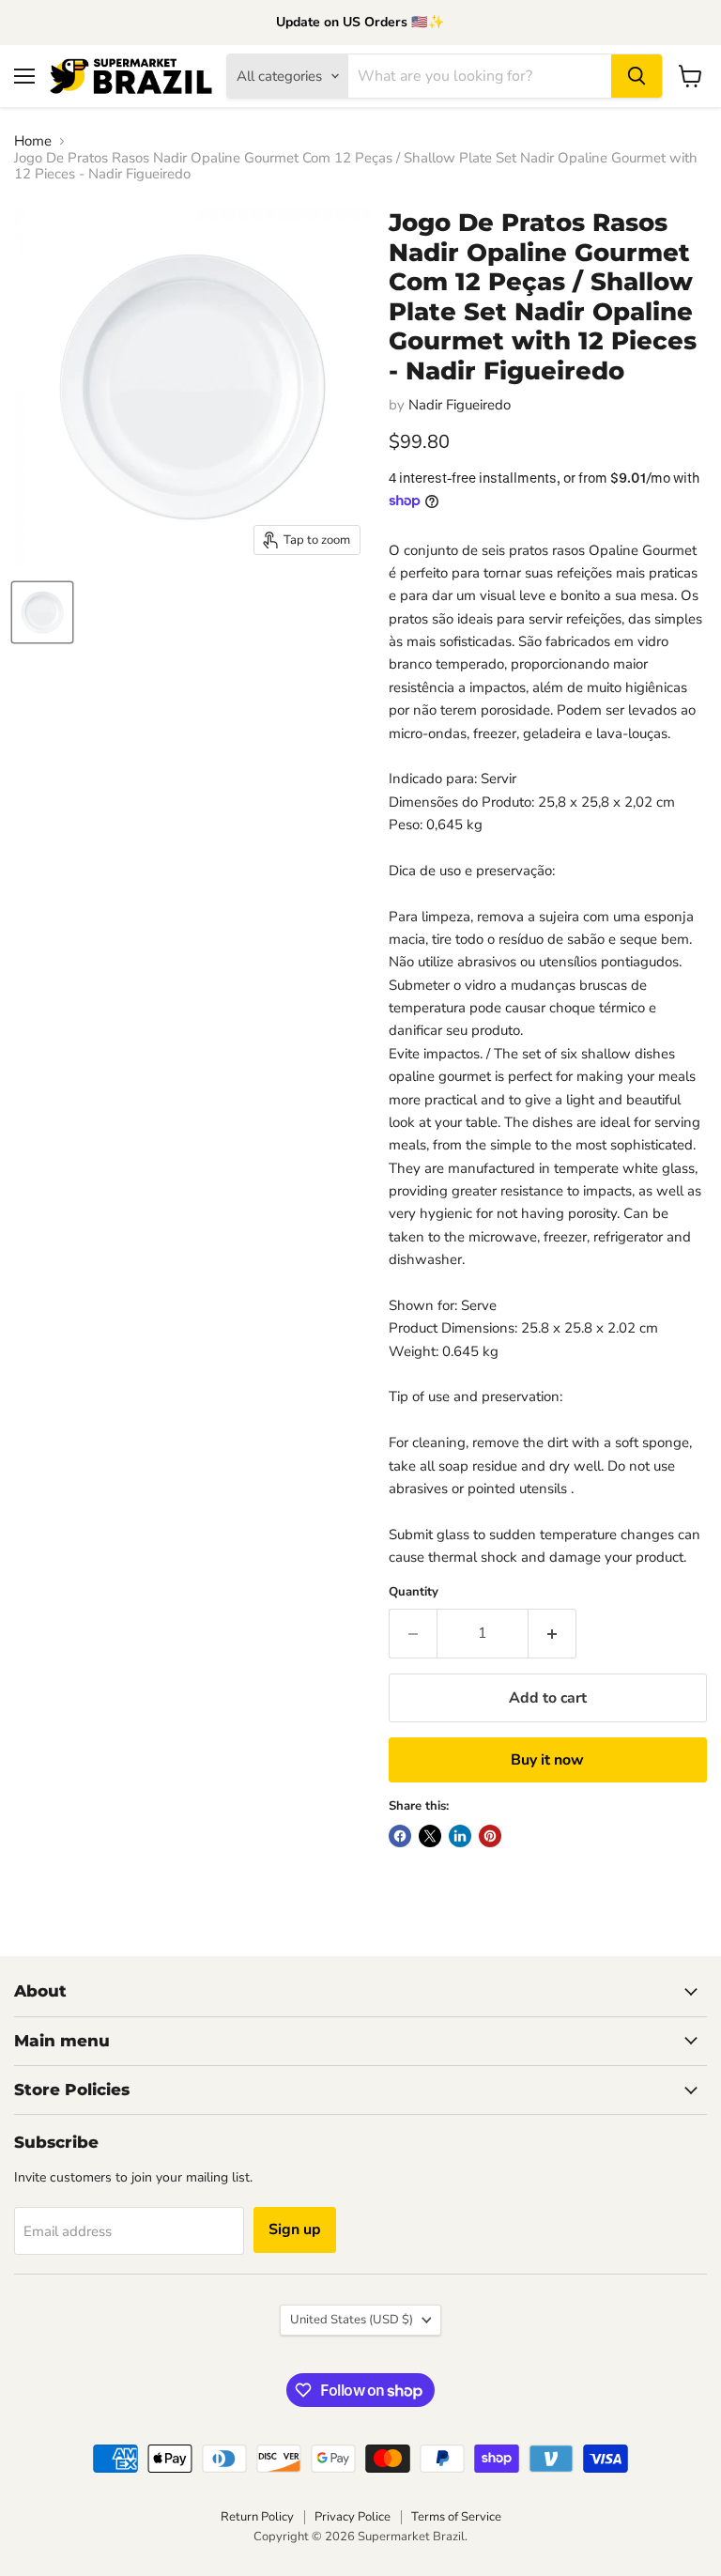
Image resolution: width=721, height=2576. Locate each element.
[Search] (637, 76)
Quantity (414, 1592)
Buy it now (547, 1760)
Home (33, 141)
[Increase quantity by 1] (552, 1633)
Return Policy (257, 2517)
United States (352, 2320)
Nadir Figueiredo (460, 405)
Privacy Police (353, 2517)
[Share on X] (430, 1836)
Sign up (295, 2229)
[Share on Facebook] (400, 1836)
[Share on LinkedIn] (460, 1836)
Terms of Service (456, 2517)
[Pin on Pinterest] (490, 1836)
